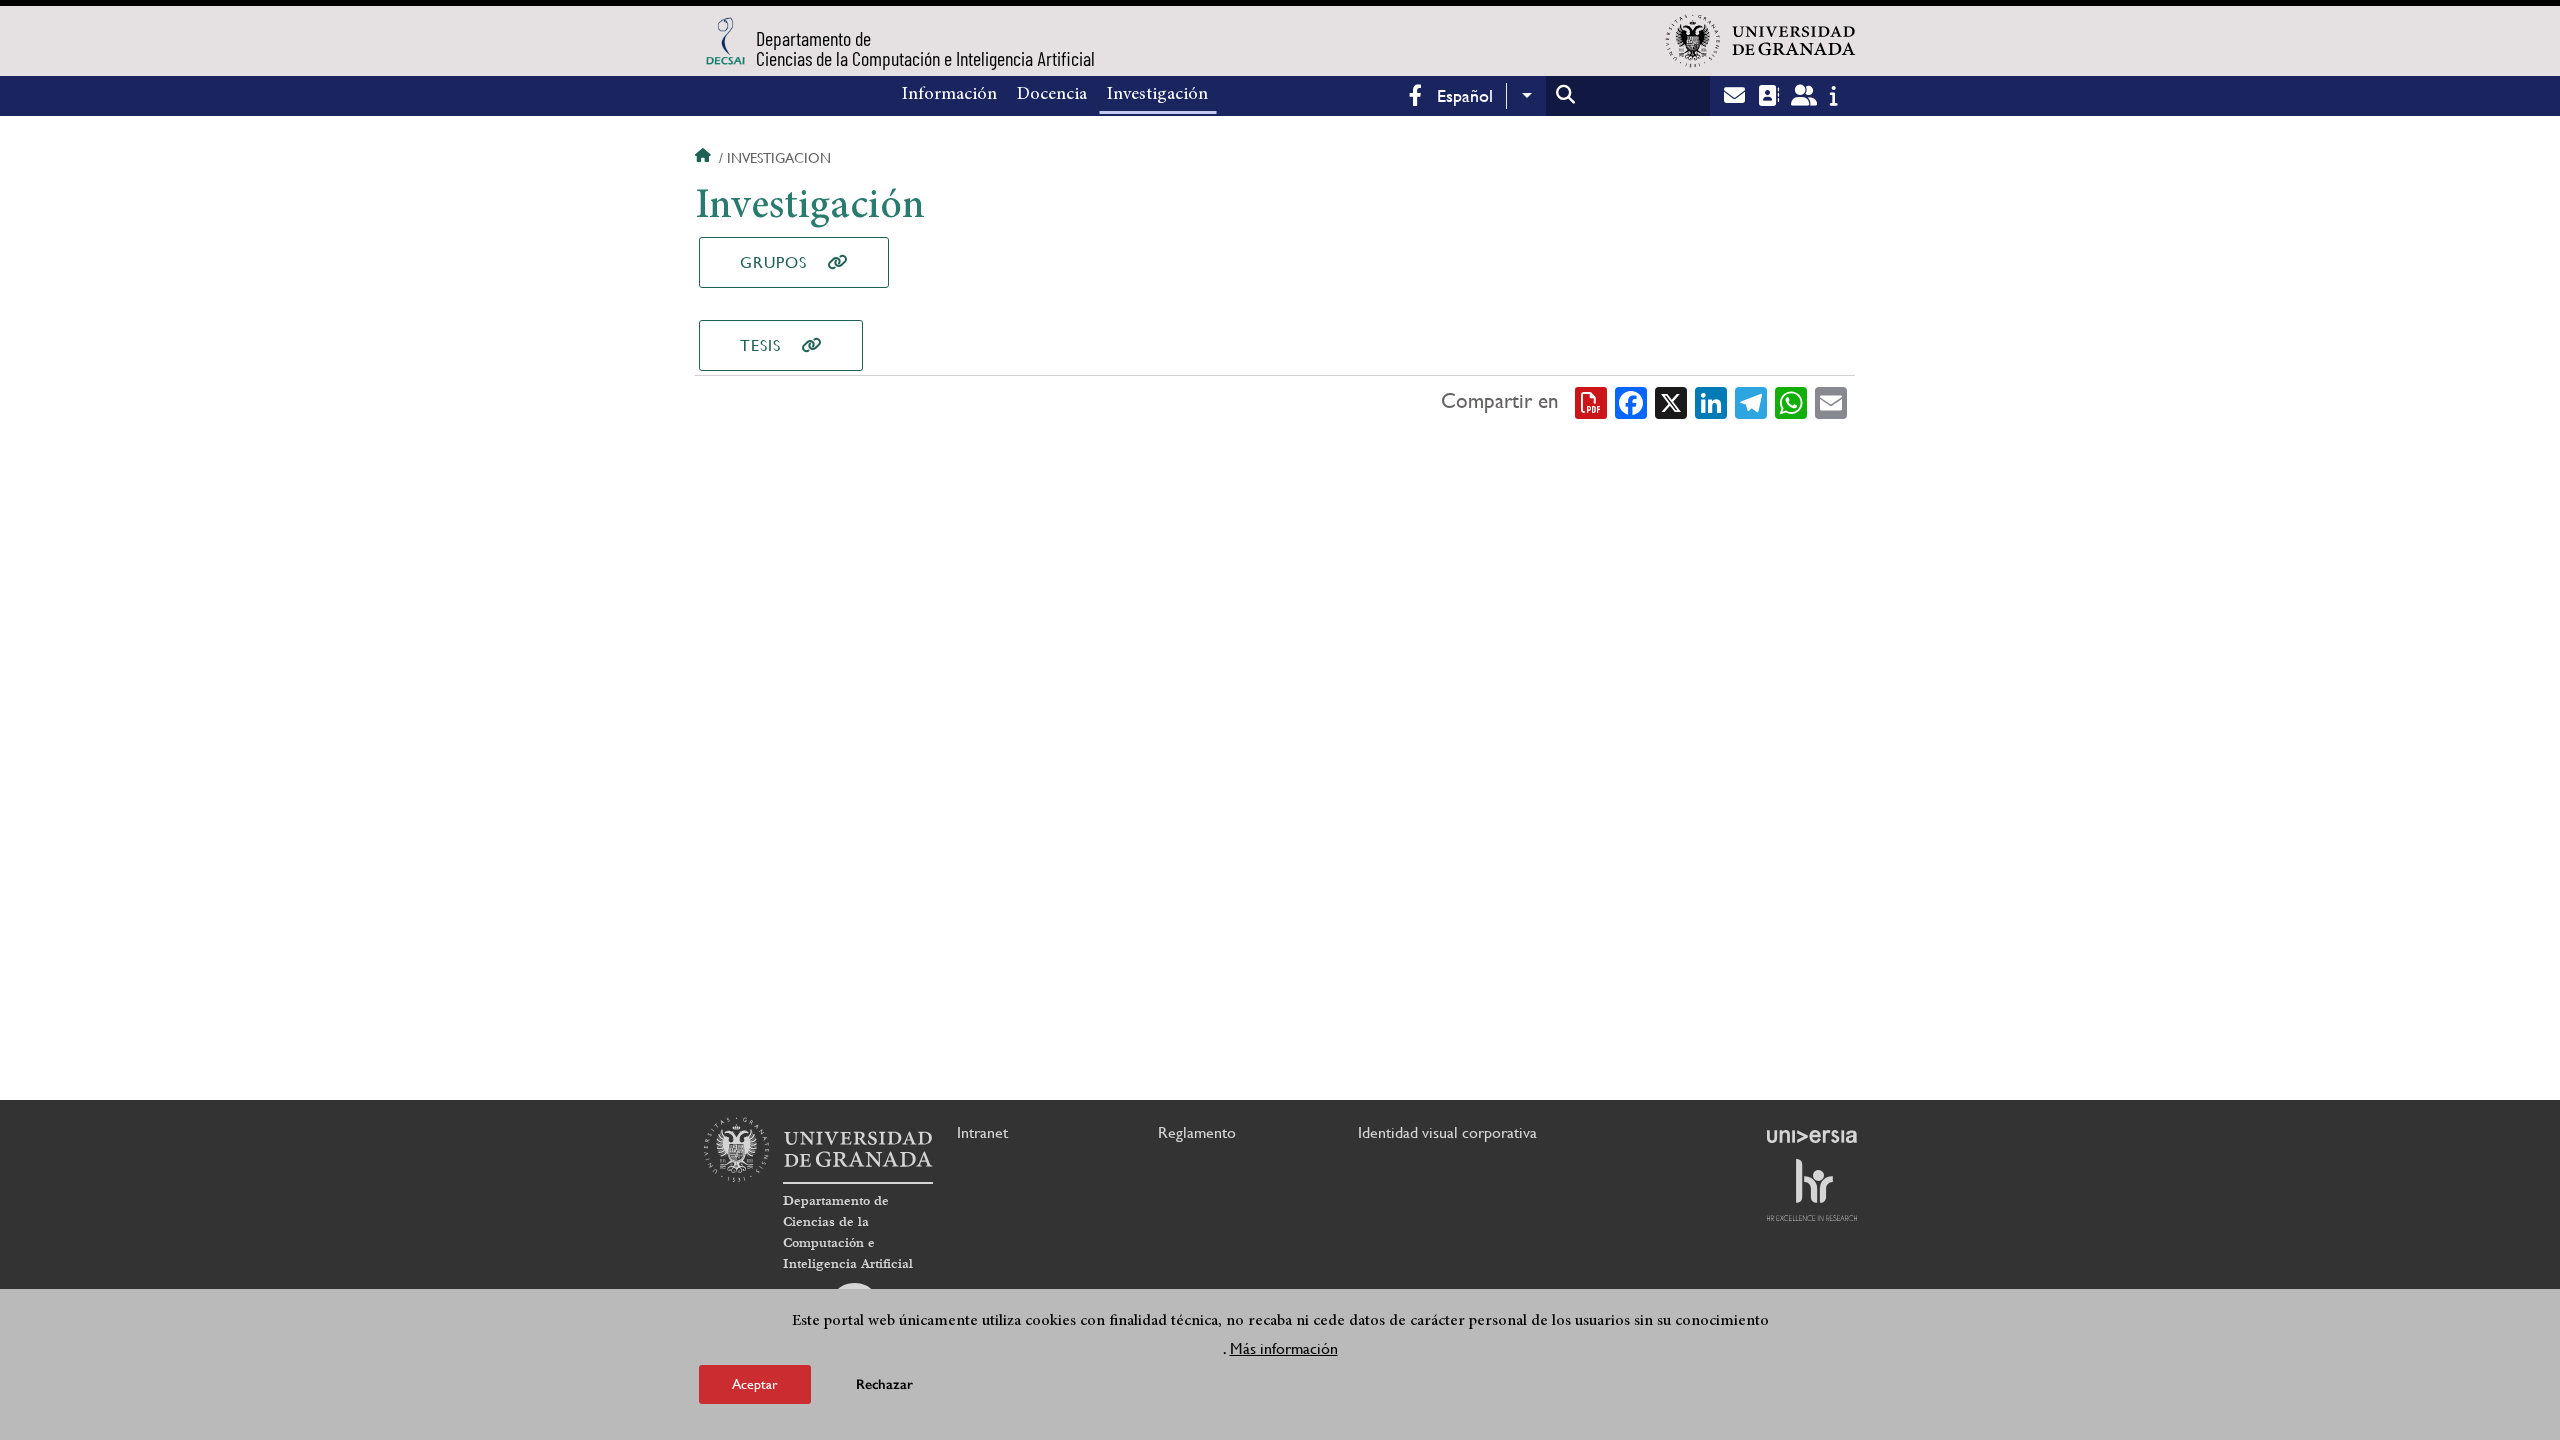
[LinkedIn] (1711, 402)
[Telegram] (1751, 402)
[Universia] (1812, 1136)
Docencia (1052, 95)
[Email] (1831, 402)
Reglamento (1197, 1132)
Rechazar (884, 1384)
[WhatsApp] (1791, 402)
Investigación (1157, 95)
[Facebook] (1631, 402)
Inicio (705, 158)
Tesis (760, 345)
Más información (1284, 1348)
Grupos (773, 262)
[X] (1671, 402)
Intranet (982, 1132)
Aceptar (755, 1384)
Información (949, 95)
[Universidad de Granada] (1761, 41)
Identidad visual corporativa (1447, 1132)
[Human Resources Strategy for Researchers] (1812, 1190)
